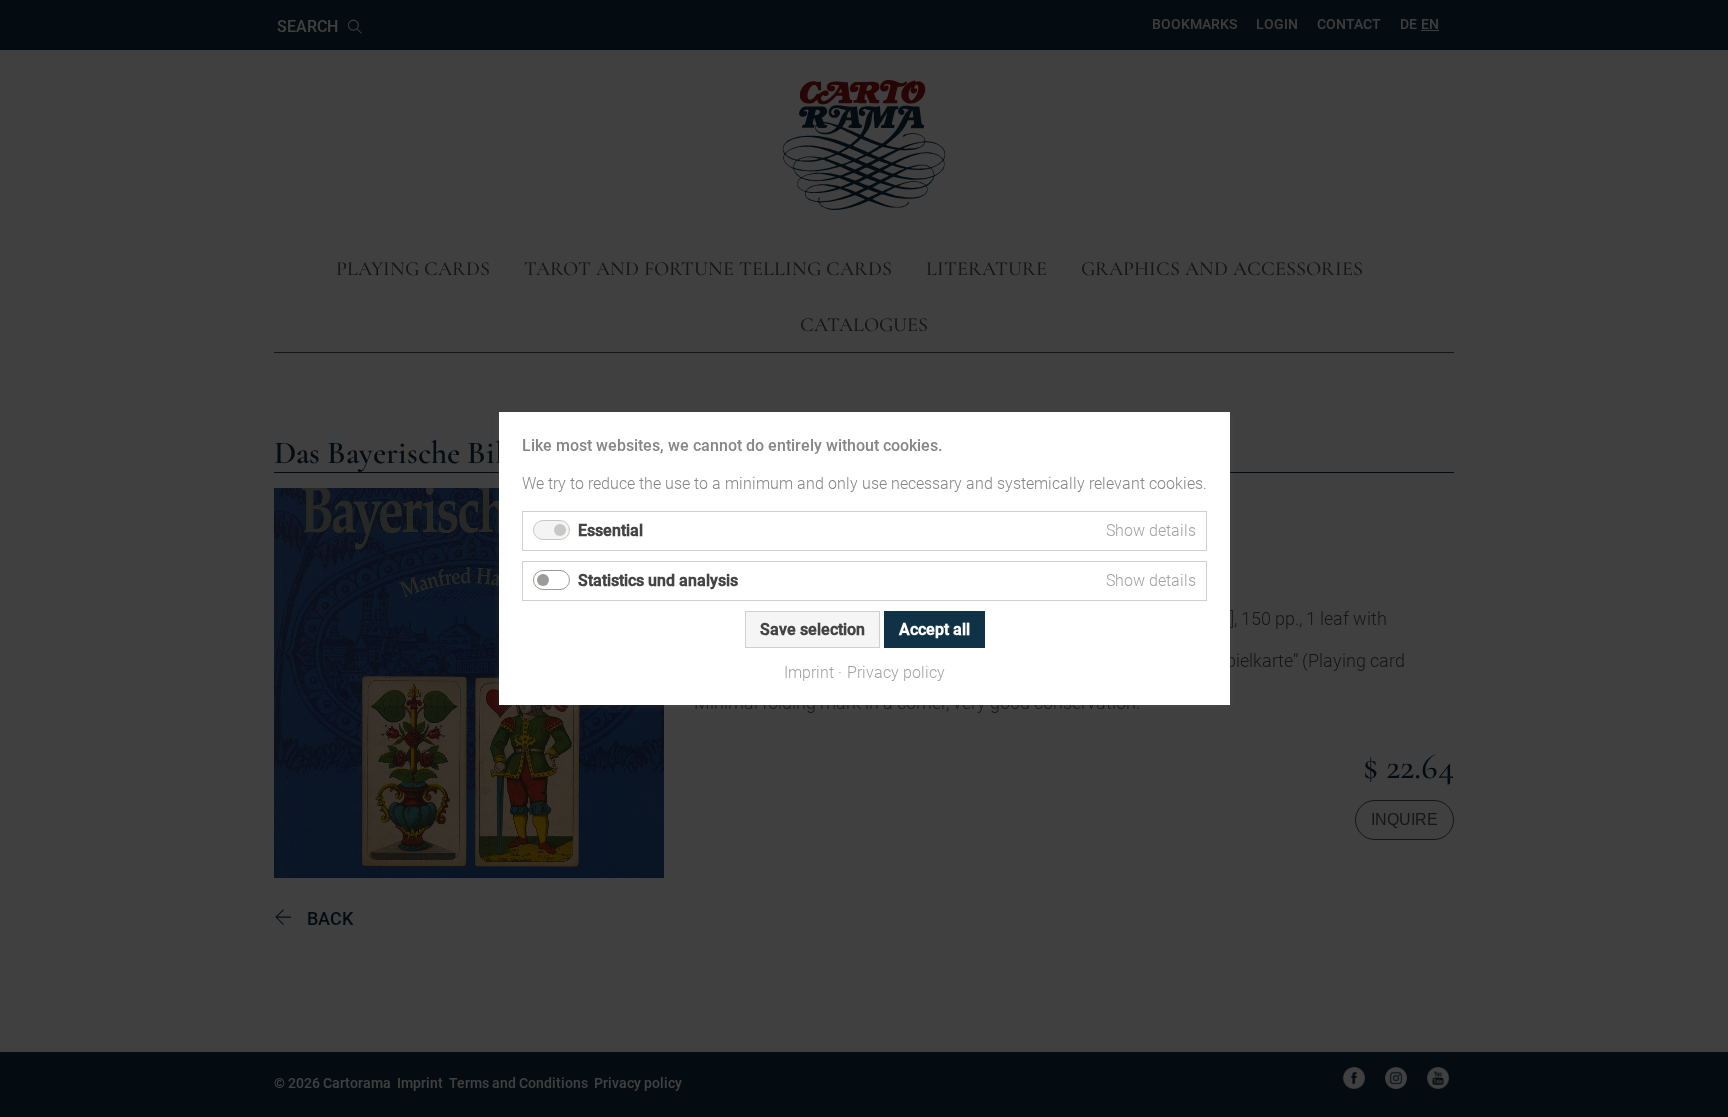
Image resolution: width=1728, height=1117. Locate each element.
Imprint (809, 672)
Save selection (811, 629)
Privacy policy (896, 672)
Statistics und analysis (658, 580)
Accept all (933, 629)
